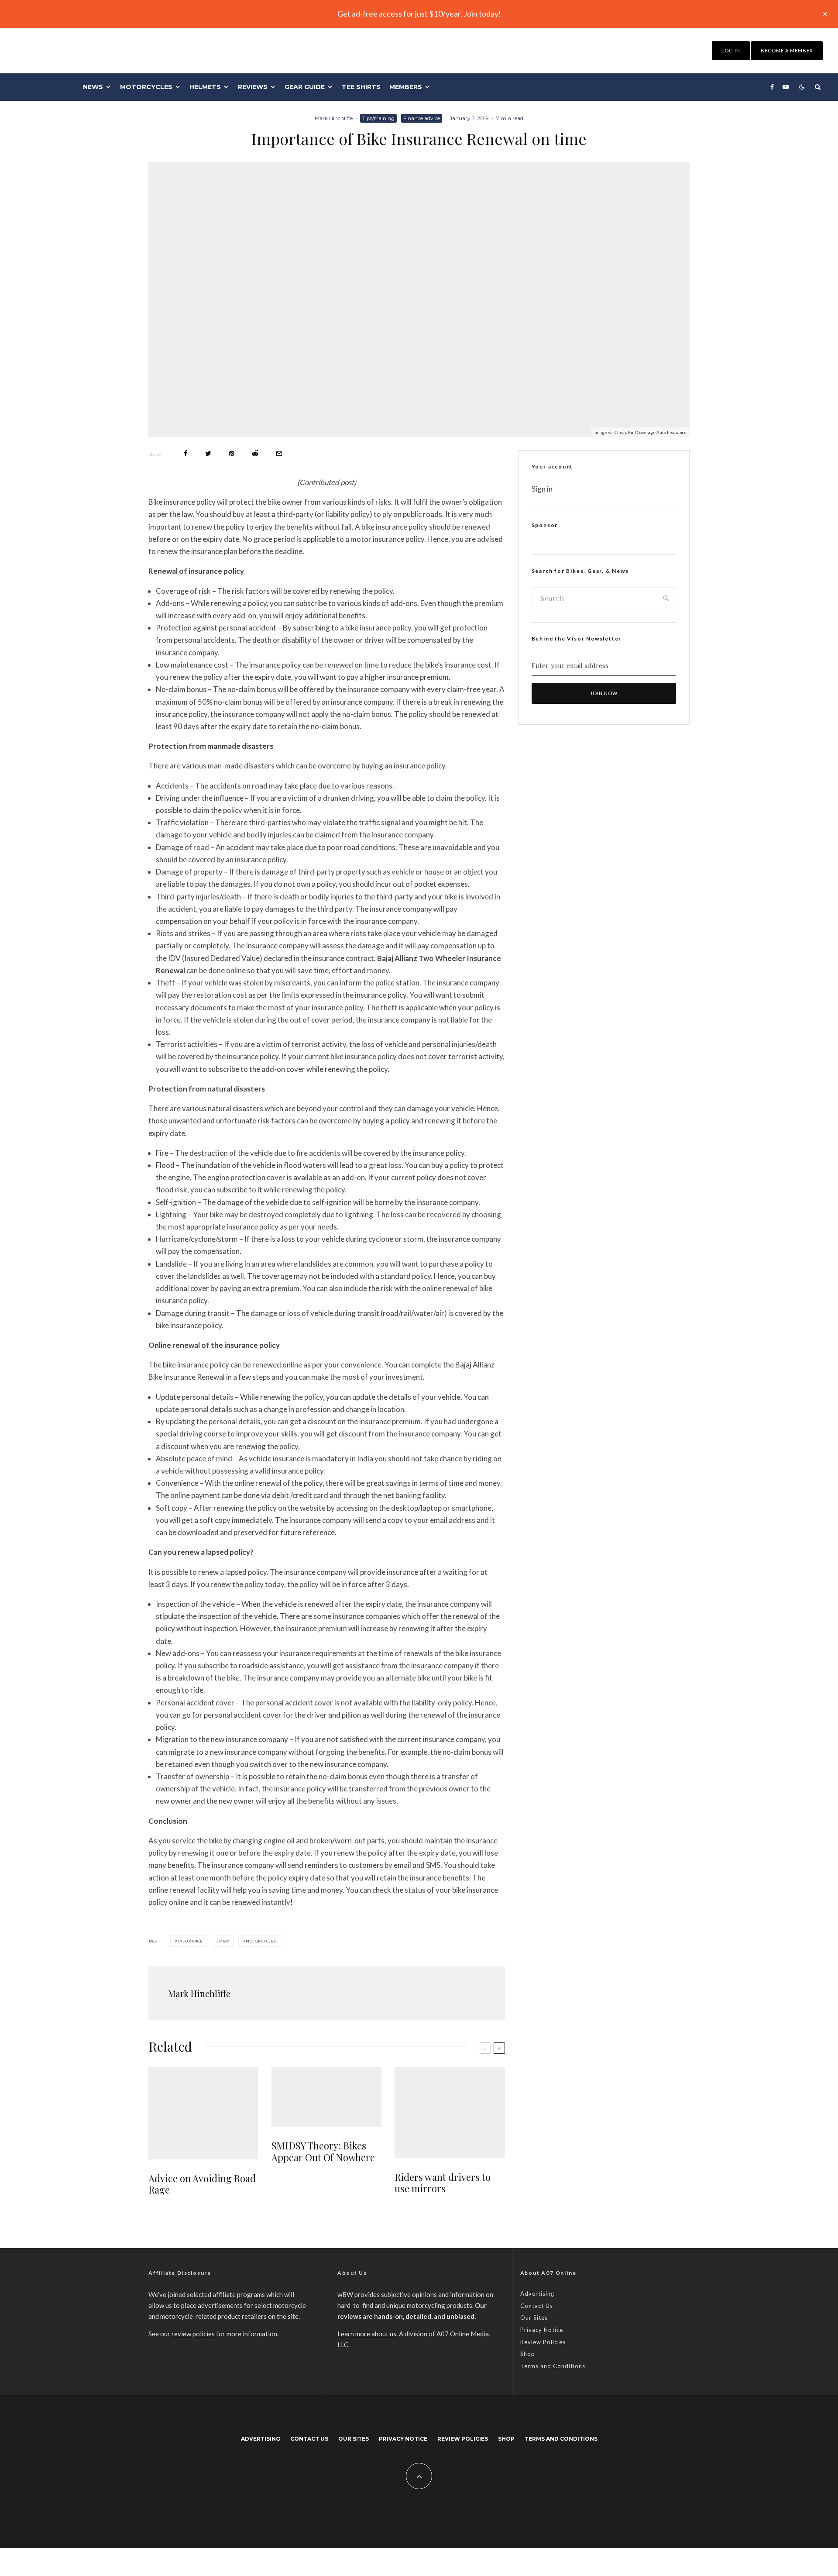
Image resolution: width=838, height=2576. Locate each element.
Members (406, 87)
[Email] (279, 453)
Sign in (542, 489)
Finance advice (422, 118)
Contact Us (537, 2306)
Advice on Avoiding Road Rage (202, 2184)
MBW (224, 1941)
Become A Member (787, 50)
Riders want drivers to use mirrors (443, 2183)
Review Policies (543, 2342)
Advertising (537, 2294)
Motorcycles (146, 87)
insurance (190, 1941)
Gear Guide (305, 87)
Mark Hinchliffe (334, 118)
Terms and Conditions (553, 2366)
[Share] (186, 453)
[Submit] (255, 453)
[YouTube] (786, 87)
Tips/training (378, 118)
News (93, 87)
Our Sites (534, 2318)
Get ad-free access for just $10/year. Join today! (419, 14)
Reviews (253, 87)
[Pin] (232, 453)
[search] (666, 598)
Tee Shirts (361, 87)
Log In (731, 50)
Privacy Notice (542, 2330)
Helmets (205, 87)
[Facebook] (772, 87)
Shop (528, 2354)
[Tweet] (208, 453)
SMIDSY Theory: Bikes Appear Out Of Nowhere (323, 2151)
